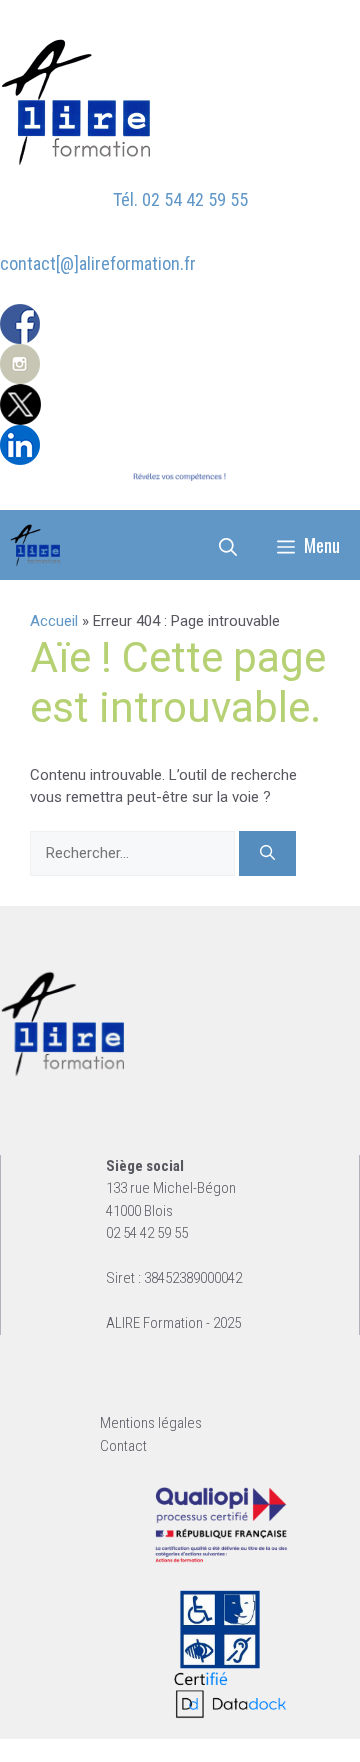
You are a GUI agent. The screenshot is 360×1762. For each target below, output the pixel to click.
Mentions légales (151, 1423)
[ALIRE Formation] (35, 545)
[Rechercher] (267, 853)
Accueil (54, 621)
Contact (123, 1446)
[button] (228, 545)
